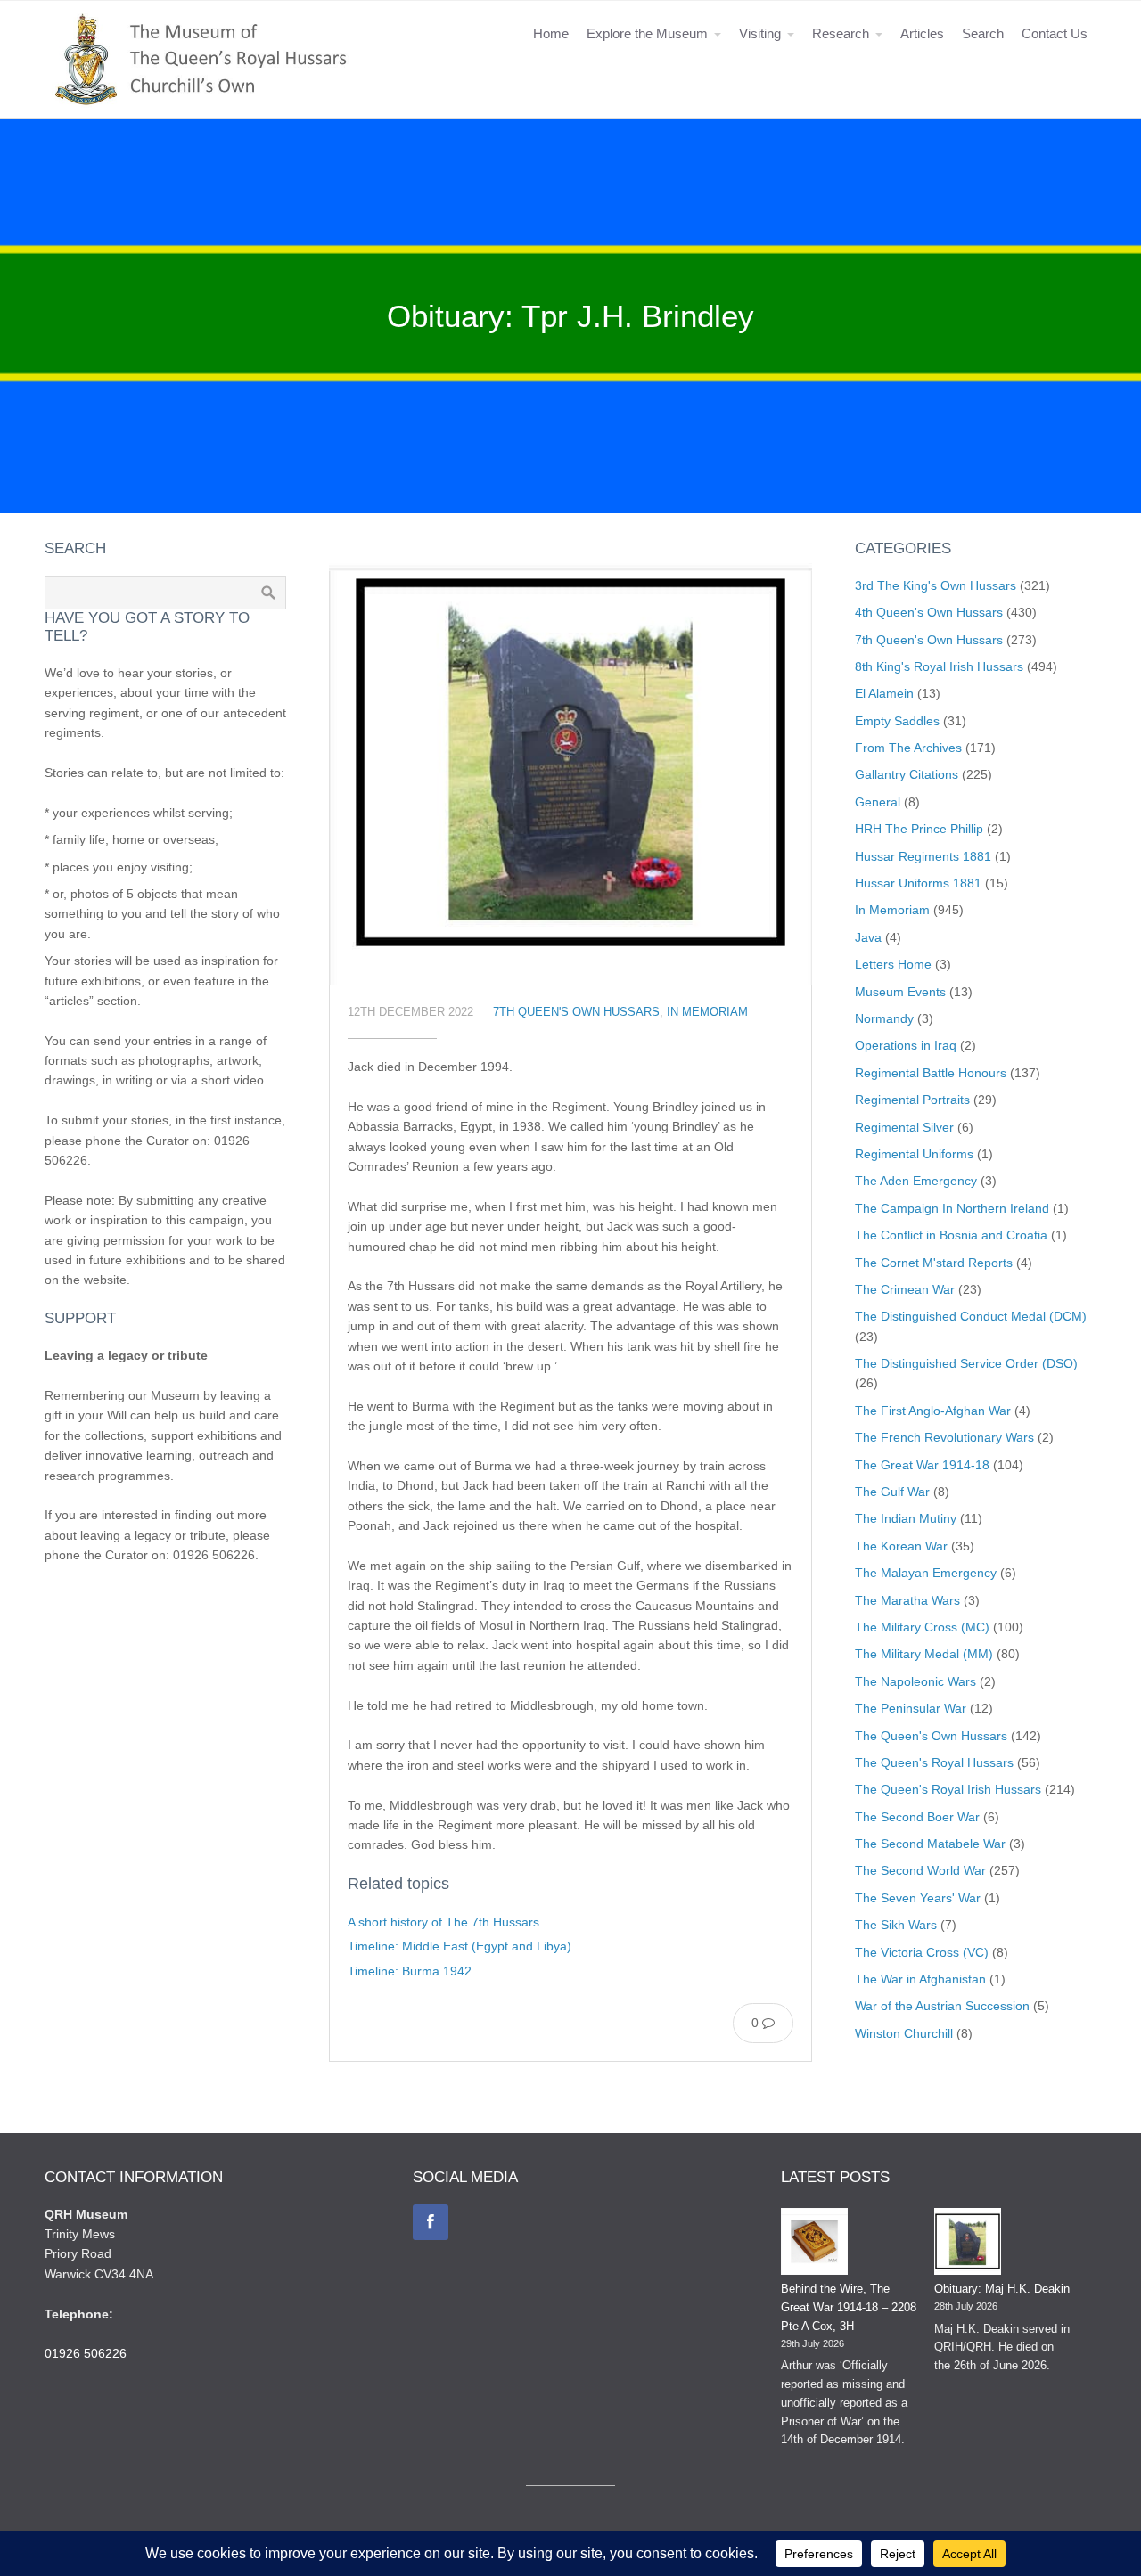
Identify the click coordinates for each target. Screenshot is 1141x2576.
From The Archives (908, 748)
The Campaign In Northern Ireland (952, 1208)
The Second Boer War (917, 1817)
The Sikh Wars (896, 1925)
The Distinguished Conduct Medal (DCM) (971, 1316)
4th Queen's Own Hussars (929, 612)
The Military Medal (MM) (924, 1654)
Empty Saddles (897, 721)
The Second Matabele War (930, 1844)
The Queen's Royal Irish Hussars (948, 1789)
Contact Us (1055, 33)
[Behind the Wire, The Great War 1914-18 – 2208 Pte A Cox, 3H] (814, 2245)
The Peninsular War (911, 1708)
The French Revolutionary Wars (944, 1437)
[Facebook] (431, 2222)
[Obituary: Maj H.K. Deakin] (968, 2245)
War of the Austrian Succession (942, 2006)
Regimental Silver (904, 1127)
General (878, 802)
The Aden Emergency (916, 1181)
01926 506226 (86, 2353)
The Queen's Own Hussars (931, 1736)
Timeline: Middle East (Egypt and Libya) (460, 1946)
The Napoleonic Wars (915, 1681)
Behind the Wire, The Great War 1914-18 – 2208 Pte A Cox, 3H (849, 2307)
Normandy (884, 1018)
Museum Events (900, 992)
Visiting (760, 33)
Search (983, 33)
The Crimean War (905, 1289)
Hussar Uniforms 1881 (918, 883)
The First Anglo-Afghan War (933, 1411)
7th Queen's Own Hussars (576, 1012)
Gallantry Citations (907, 774)
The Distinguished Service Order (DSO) (966, 1363)
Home (551, 33)
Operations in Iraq (906, 1045)
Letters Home (893, 964)
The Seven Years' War (918, 1898)
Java (868, 937)
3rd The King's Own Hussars (936, 585)
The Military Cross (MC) (922, 1627)
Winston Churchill (904, 2033)
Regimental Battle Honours (931, 1073)
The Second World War (920, 1870)
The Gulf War (892, 1492)
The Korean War (901, 1546)
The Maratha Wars (907, 1600)
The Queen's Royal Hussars (934, 1762)
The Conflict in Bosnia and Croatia (951, 1235)
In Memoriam (707, 1012)
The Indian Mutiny (906, 1518)
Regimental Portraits (912, 1100)
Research (841, 33)
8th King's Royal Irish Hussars (939, 666)
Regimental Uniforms (914, 1154)
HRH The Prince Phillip (919, 829)
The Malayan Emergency (926, 1573)
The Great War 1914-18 (922, 1465)
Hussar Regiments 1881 (923, 856)
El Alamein (884, 693)
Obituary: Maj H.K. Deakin (1002, 2289)
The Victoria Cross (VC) (922, 1952)
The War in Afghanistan (920, 1979)
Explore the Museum (647, 33)
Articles (922, 33)
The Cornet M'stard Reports (934, 1263)
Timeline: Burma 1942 (410, 1971)
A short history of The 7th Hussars (443, 1922)
